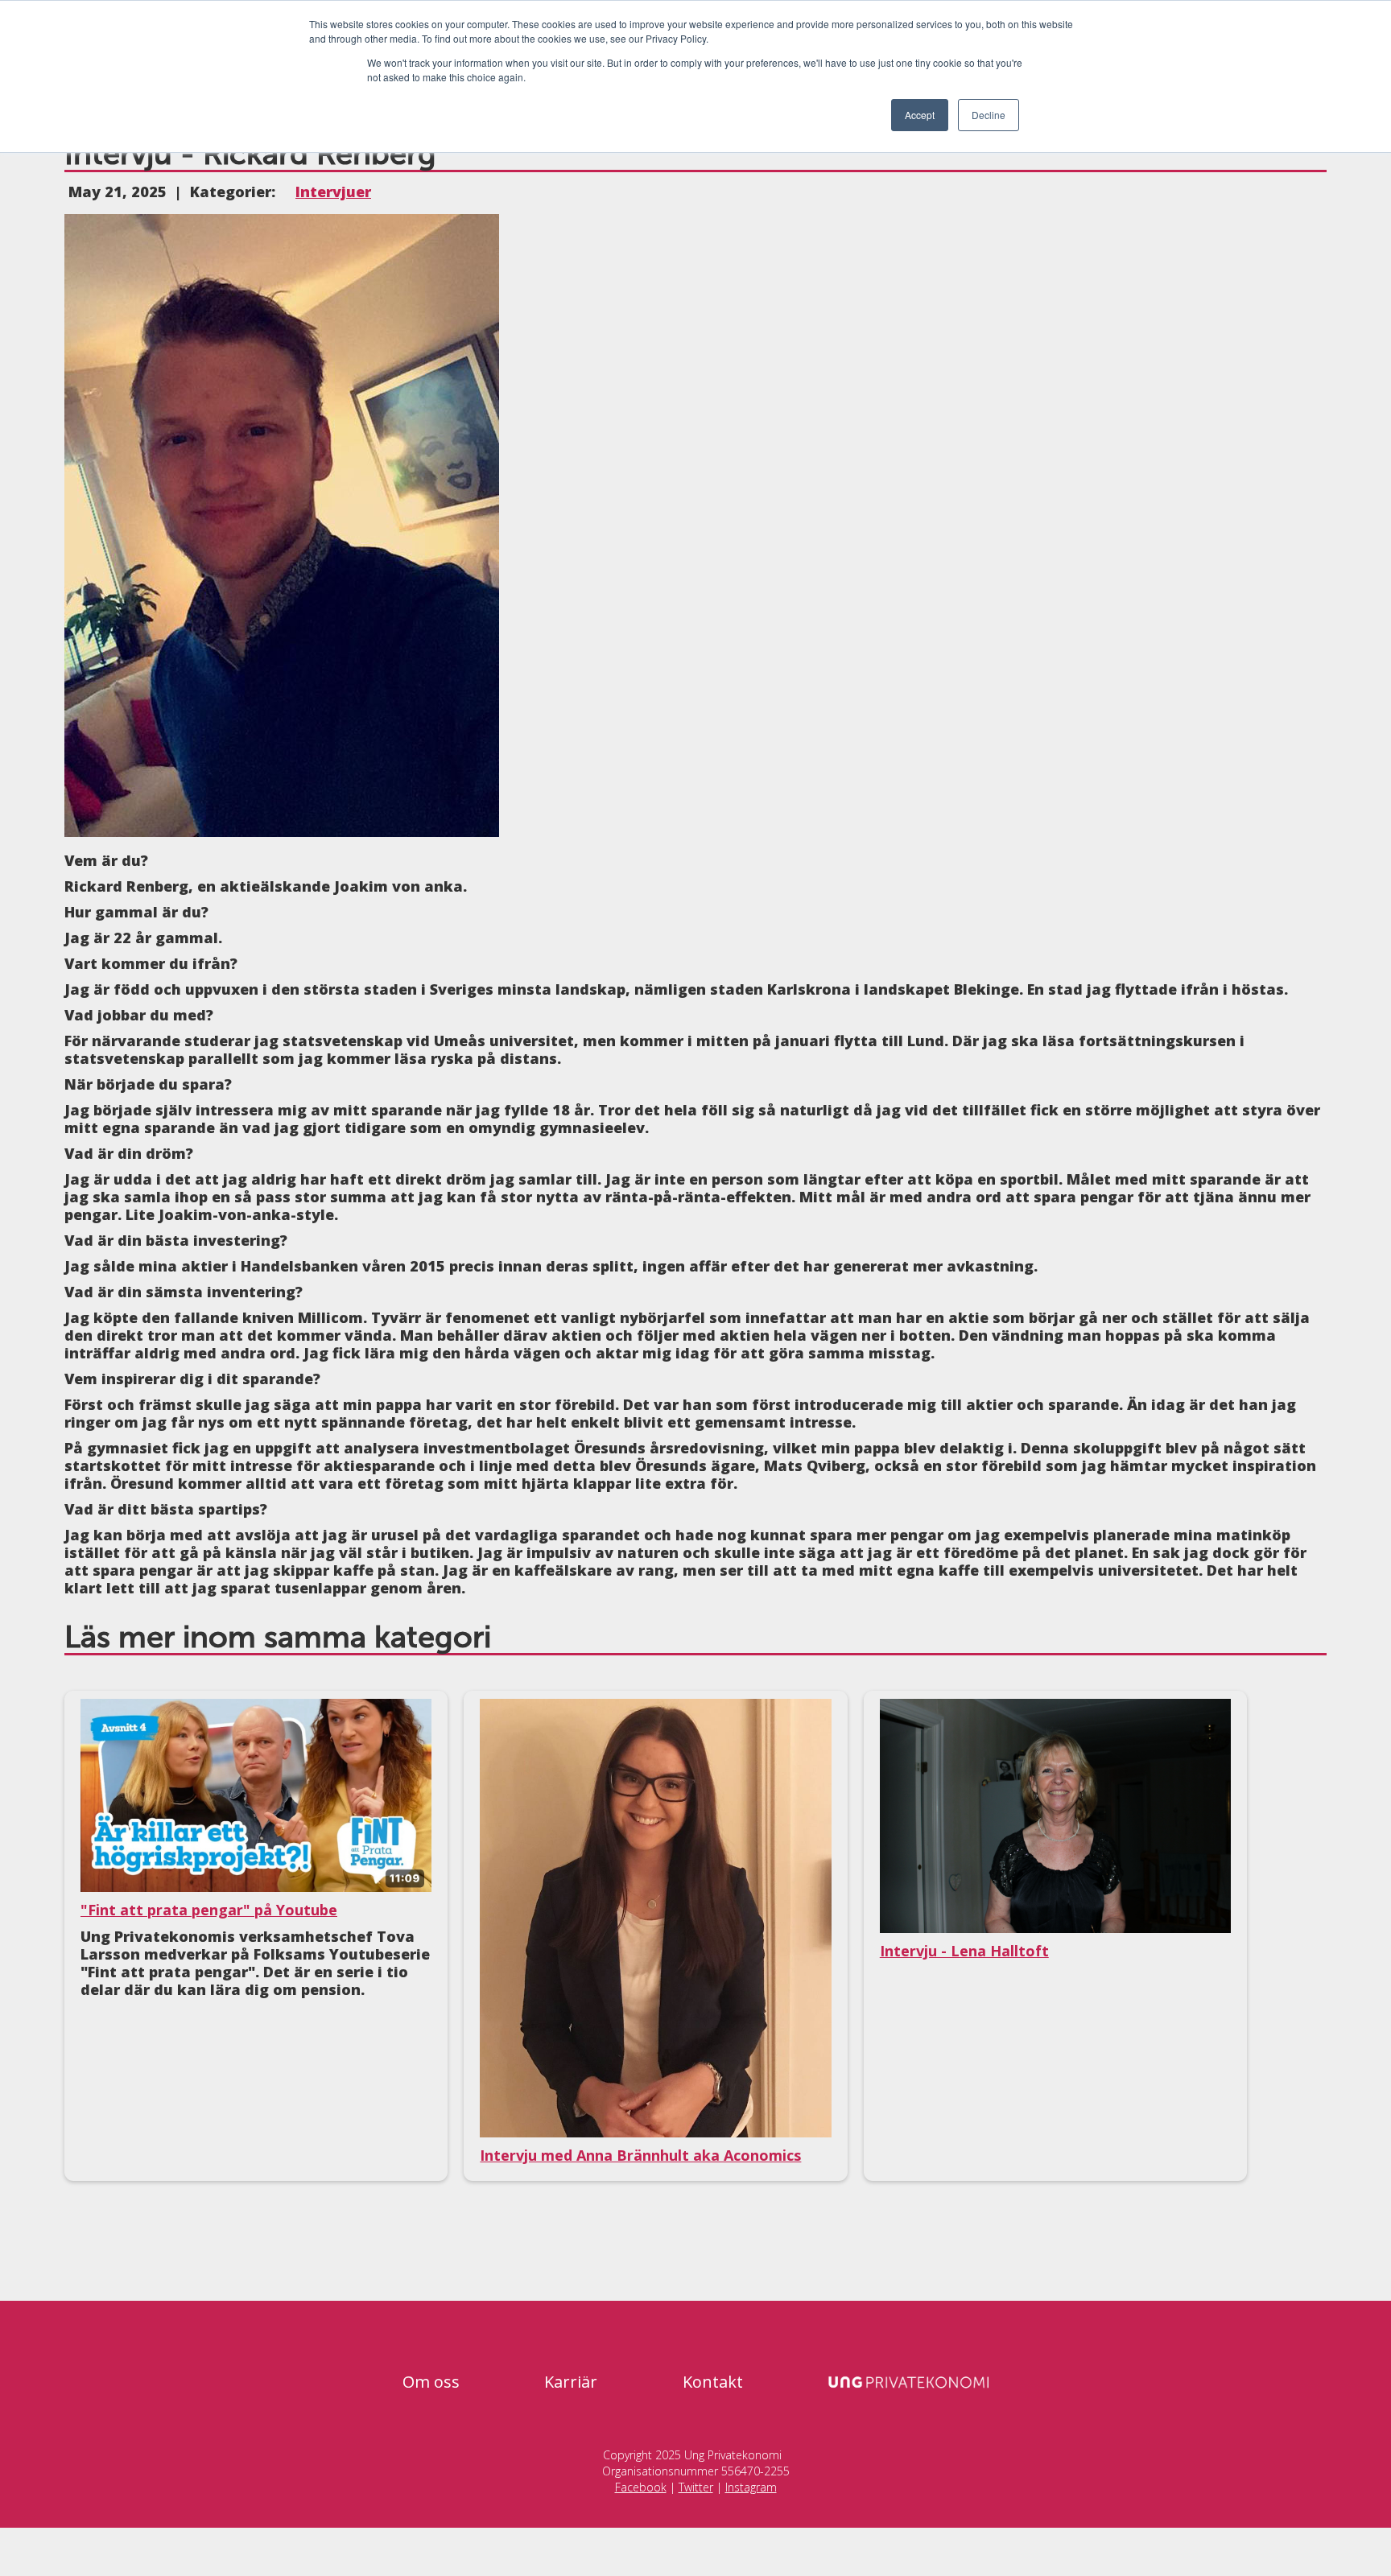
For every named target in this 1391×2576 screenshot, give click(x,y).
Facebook (641, 2487)
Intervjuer (333, 192)
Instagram (751, 2487)
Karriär (571, 2382)
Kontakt (713, 2382)
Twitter (696, 2487)
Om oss (431, 2382)
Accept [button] (920, 115)
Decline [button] (989, 115)
